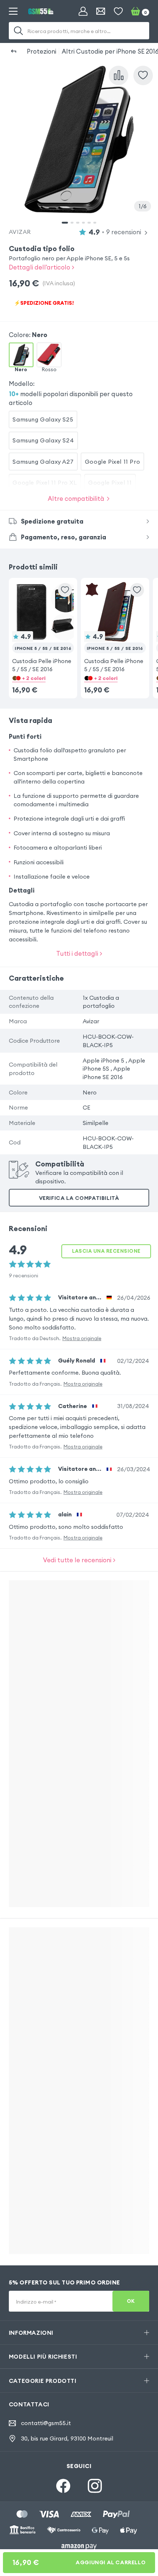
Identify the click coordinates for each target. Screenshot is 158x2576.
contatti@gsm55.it (46, 2423)
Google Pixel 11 (110, 482)
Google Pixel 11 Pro (112, 462)
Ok (131, 2301)
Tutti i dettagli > (79, 953)
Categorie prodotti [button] (43, 2381)
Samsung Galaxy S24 (43, 440)
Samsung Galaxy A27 (43, 462)
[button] (43, 627)
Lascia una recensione (106, 1251)
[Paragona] (118, 75)
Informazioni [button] (31, 2333)
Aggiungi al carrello (79, 2562)
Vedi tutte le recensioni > (79, 1560)
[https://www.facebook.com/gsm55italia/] (63, 2486)
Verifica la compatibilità (79, 1198)
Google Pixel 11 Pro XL (45, 482)
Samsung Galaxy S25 (43, 419)
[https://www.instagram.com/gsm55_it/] (95, 2486)
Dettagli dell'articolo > (42, 267)
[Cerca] (18, 31)
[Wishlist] (118, 11)
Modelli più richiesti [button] (43, 2356)
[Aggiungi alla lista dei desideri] (143, 75)
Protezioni (42, 51)
